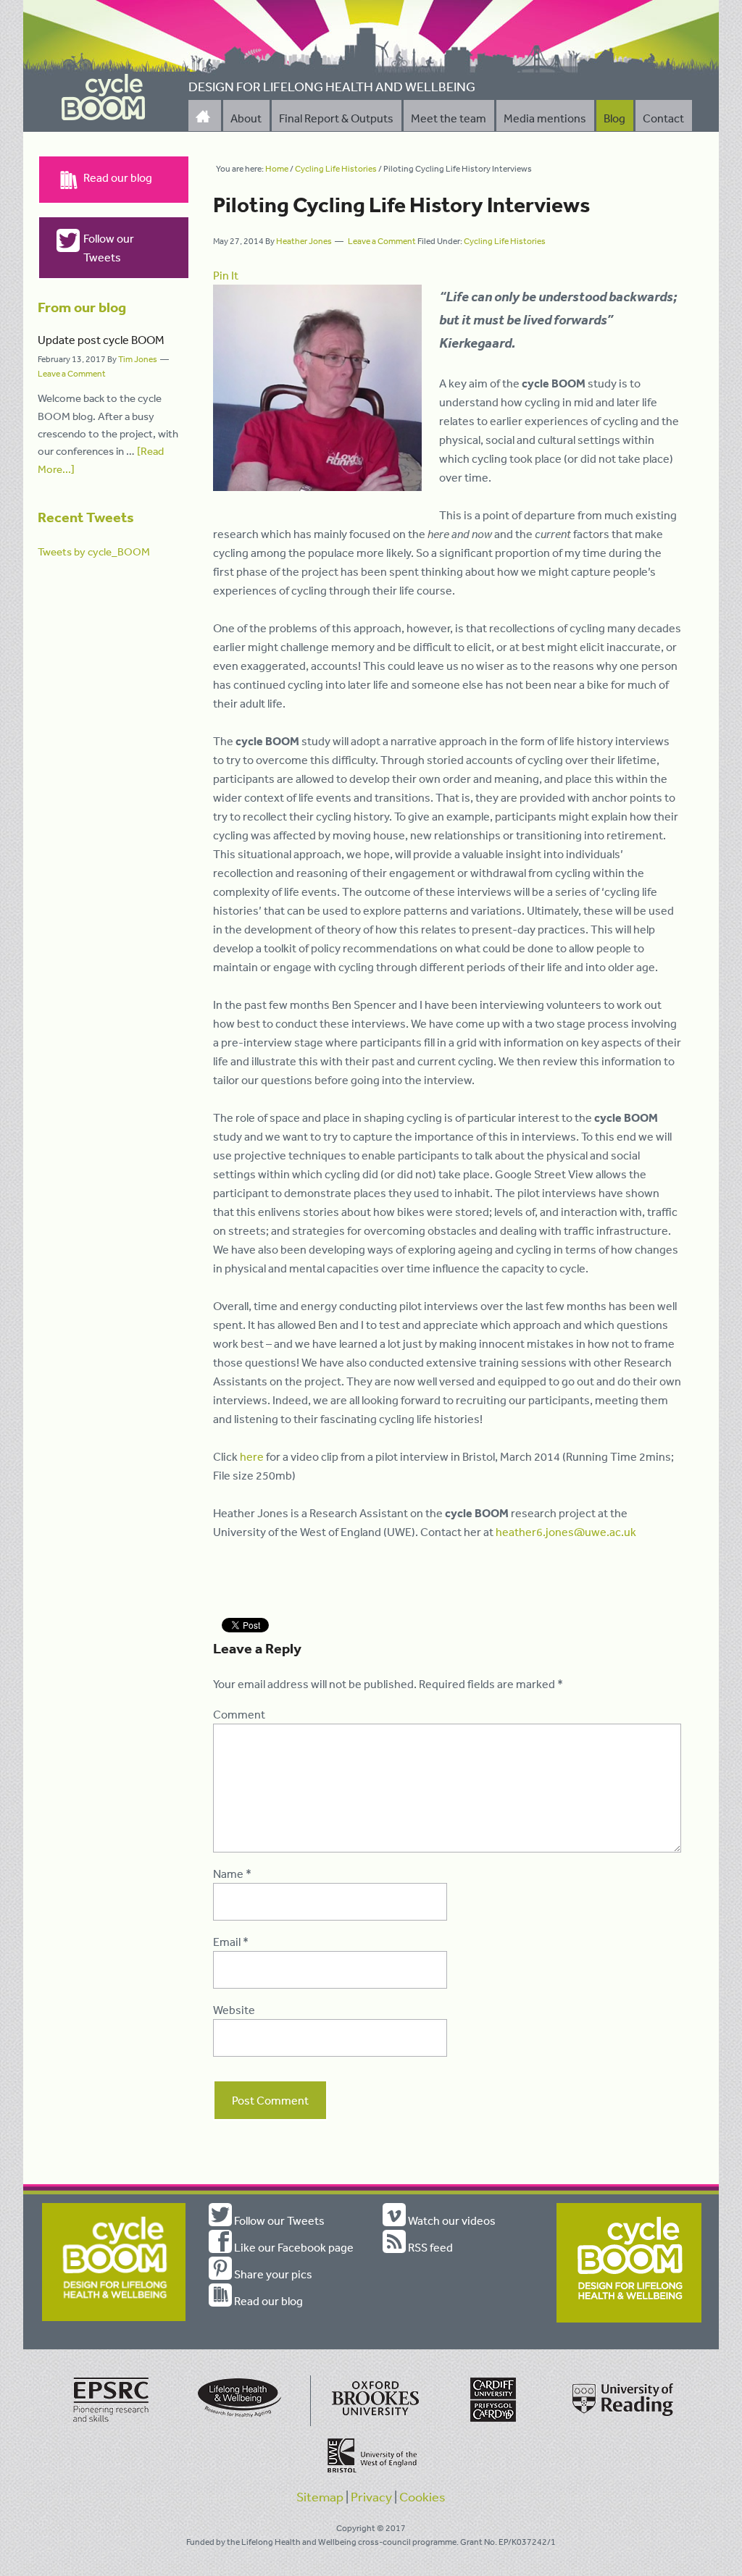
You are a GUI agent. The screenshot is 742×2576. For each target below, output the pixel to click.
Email (231, 1942)
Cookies (422, 2496)
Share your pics (272, 2274)
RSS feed (429, 2247)
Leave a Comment (382, 241)
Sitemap (320, 2496)
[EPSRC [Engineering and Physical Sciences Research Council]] (112, 2423)
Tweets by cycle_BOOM (94, 551)
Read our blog (118, 177)
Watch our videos (451, 2220)
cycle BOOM (104, 97)
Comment (239, 1714)
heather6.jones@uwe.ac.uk (566, 1532)
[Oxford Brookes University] (372, 2423)
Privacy (371, 2496)
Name (232, 1874)
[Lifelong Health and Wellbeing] (242, 2423)
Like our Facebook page (293, 2247)
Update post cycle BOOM (101, 340)
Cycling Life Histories (505, 241)
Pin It (226, 275)
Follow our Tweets (109, 248)
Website (234, 2010)
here (252, 1456)
